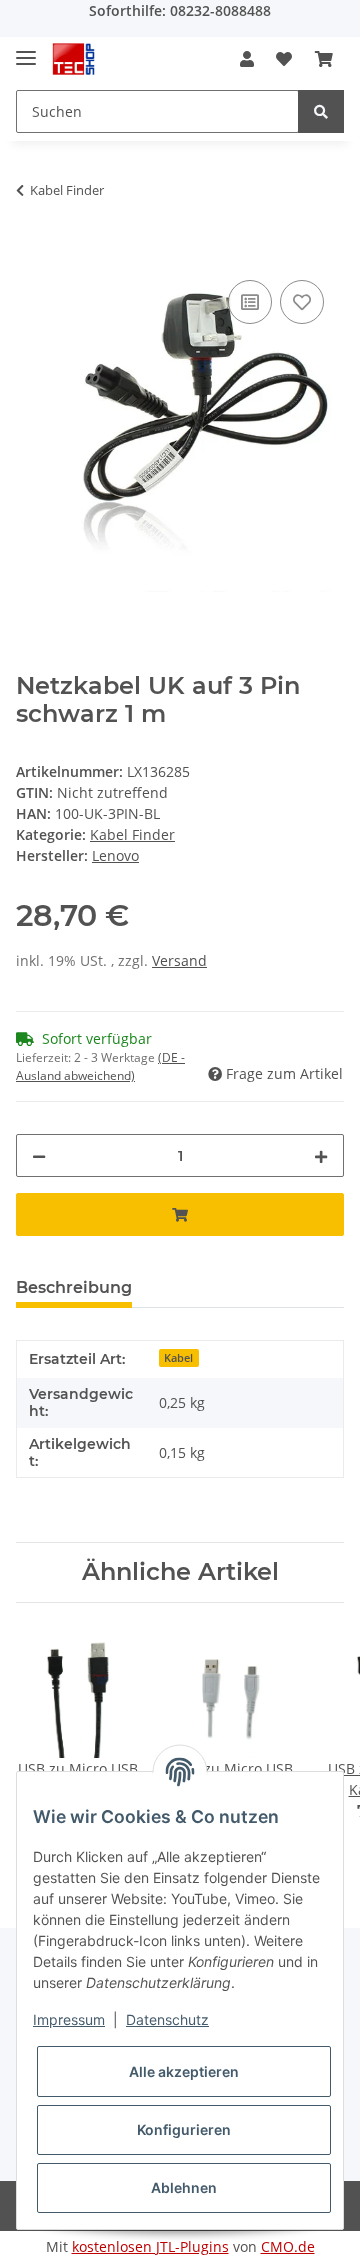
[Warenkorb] (324, 59)
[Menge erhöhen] (321, 1155)
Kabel (178, 1358)
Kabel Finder (132, 834)
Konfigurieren (184, 2129)
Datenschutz (167, 2019)
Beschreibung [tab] (74, 1287)
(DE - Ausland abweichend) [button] (100, 1066)
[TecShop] (73, 59)
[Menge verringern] (39, 1155)
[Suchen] (321, 111)
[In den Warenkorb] (32, 253)
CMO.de (288, 2246)
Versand (179, 960)
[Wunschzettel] (284, 59)
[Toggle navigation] (26, 49)
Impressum (69, 2019)
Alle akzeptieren (184, 2071)
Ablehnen (184, 2187)
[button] (247, 59)
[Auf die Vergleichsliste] (250, 302)
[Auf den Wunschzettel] (302, 302)
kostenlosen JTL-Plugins (150, 2246)
